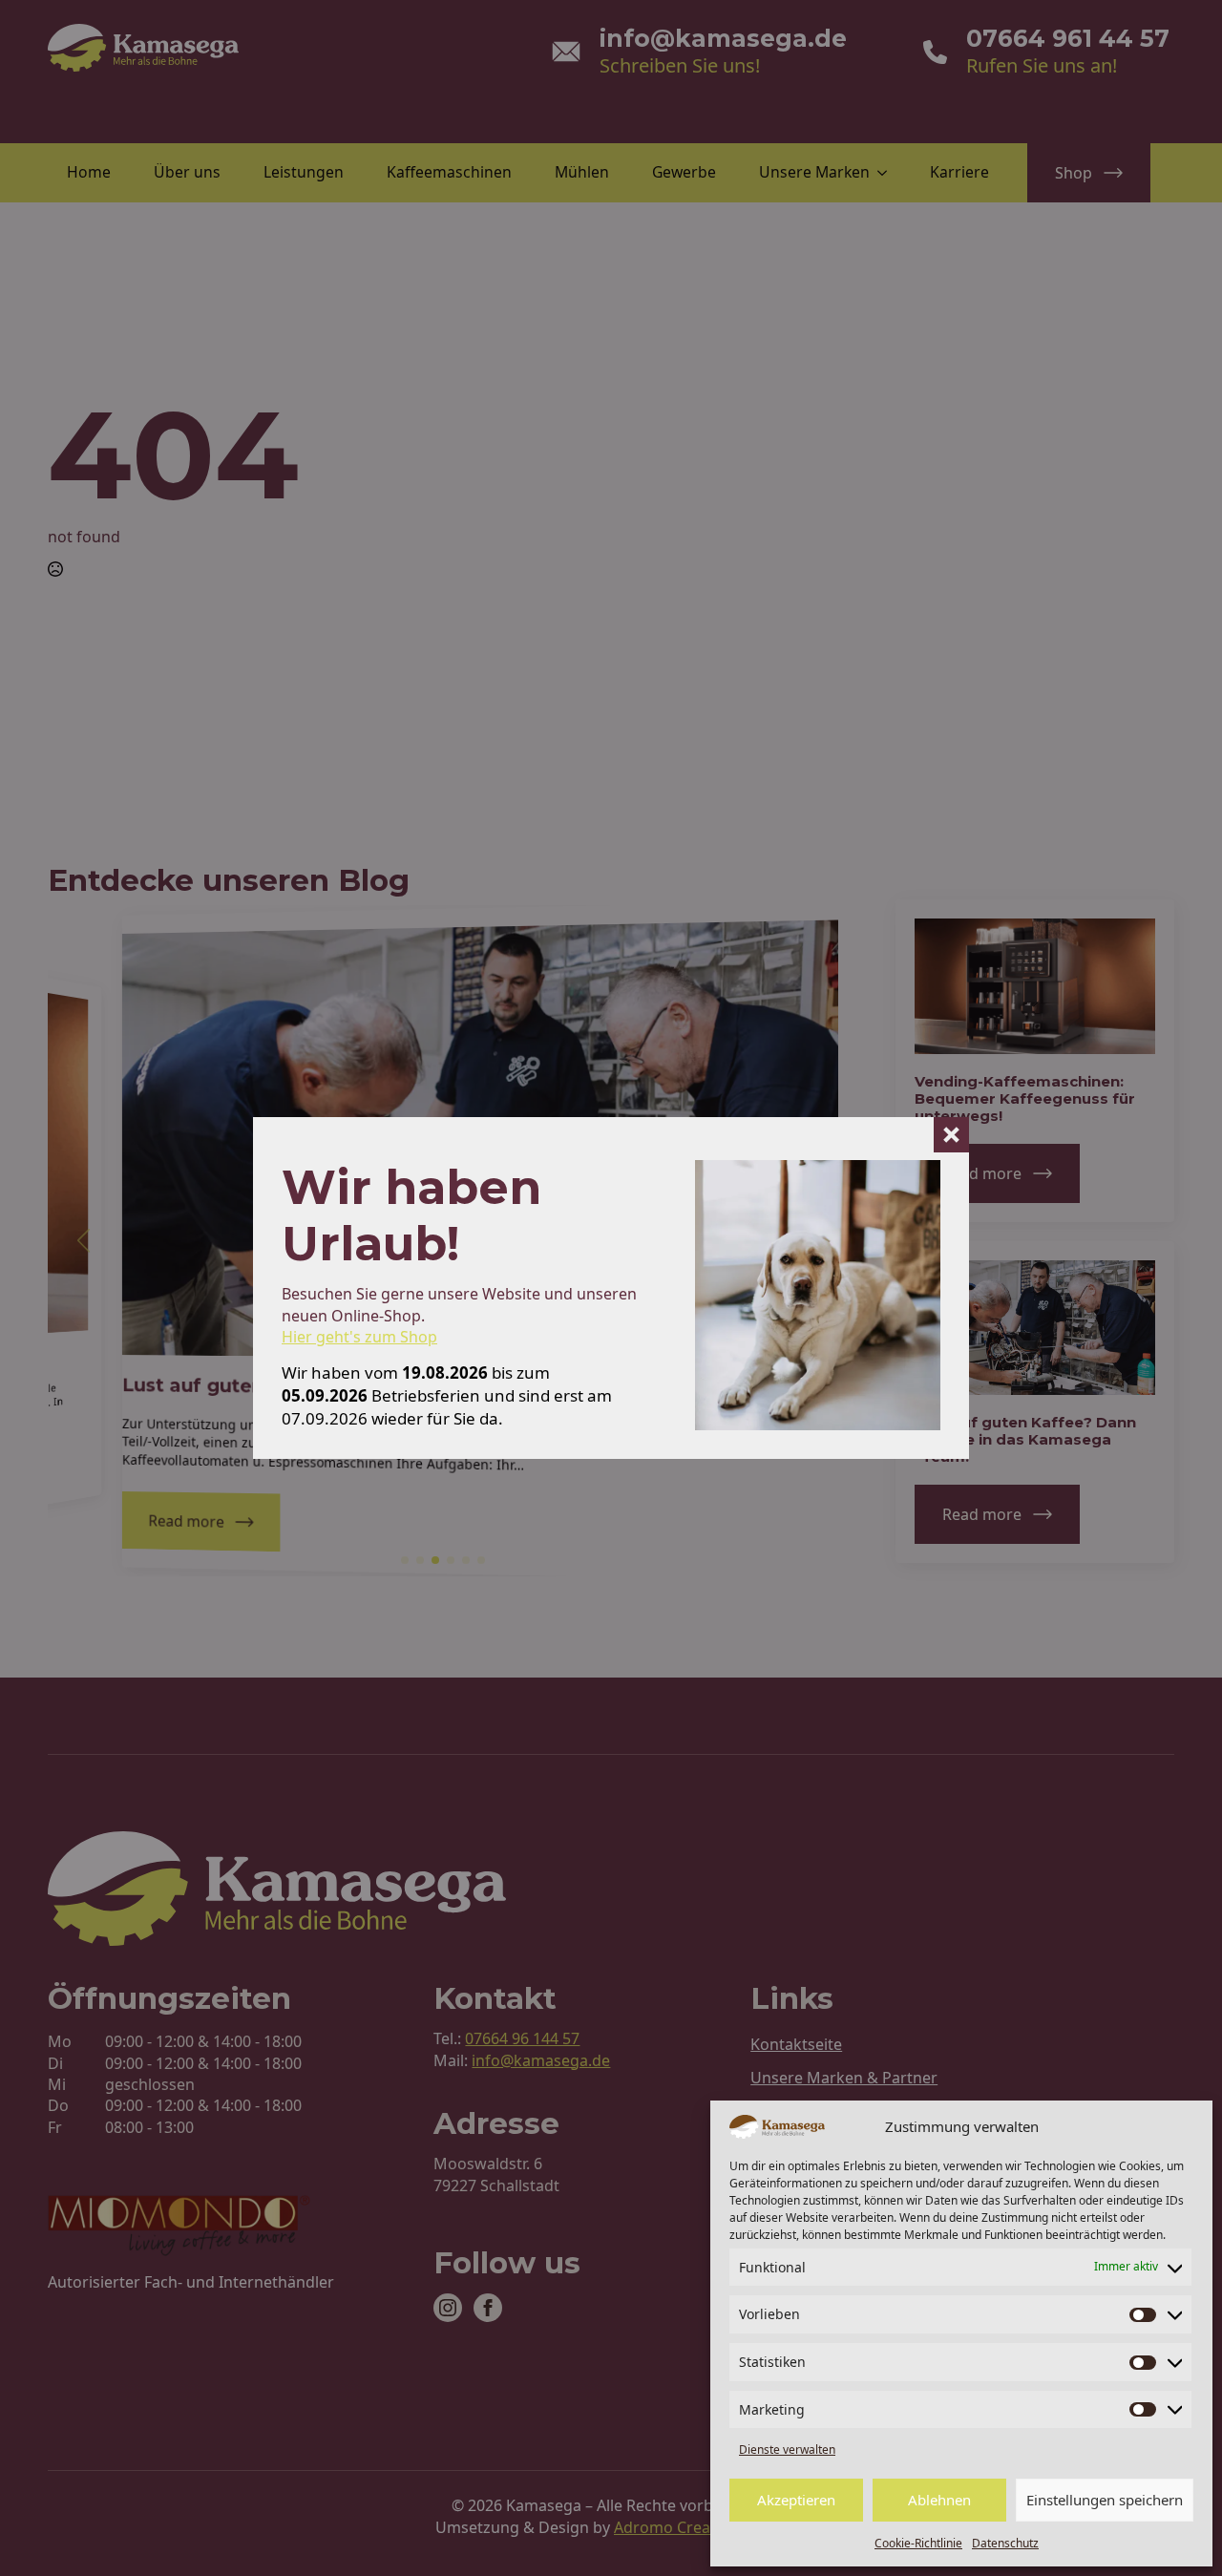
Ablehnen (939, 2500)
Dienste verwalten (787, 2449)
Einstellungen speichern (1105, 2500)
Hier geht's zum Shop (359, 1337)
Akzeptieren (796, 2500)
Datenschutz (1005, 2543)
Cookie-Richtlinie (918, 2543)
